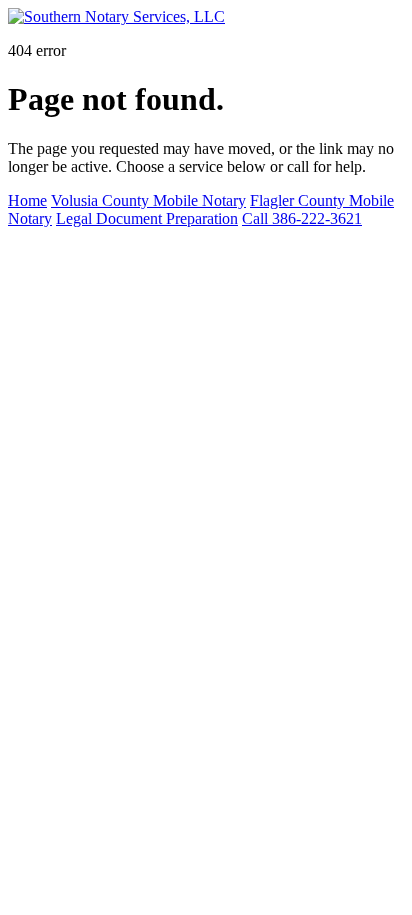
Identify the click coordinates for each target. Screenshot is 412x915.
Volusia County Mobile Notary (148, 200)
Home (27, 200)
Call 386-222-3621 (302, 218)
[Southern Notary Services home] (116, 16)
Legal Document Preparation (147, 218)
